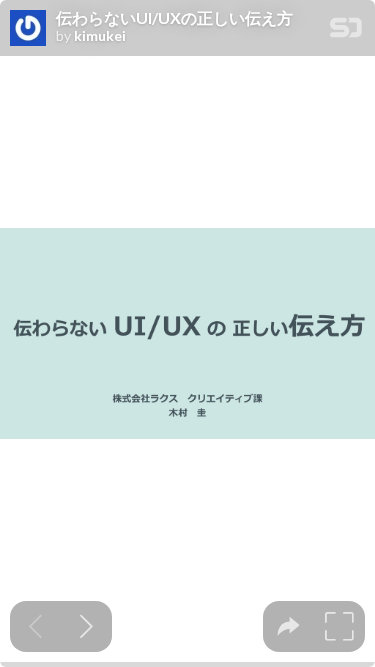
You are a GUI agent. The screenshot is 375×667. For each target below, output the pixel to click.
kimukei (100, 36)
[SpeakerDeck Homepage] (346, 31)
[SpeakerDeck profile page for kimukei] (28, 29)
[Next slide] (86, 626)
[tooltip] (288, 626)
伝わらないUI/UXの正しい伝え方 (174, 18)
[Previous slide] (35, 626)
